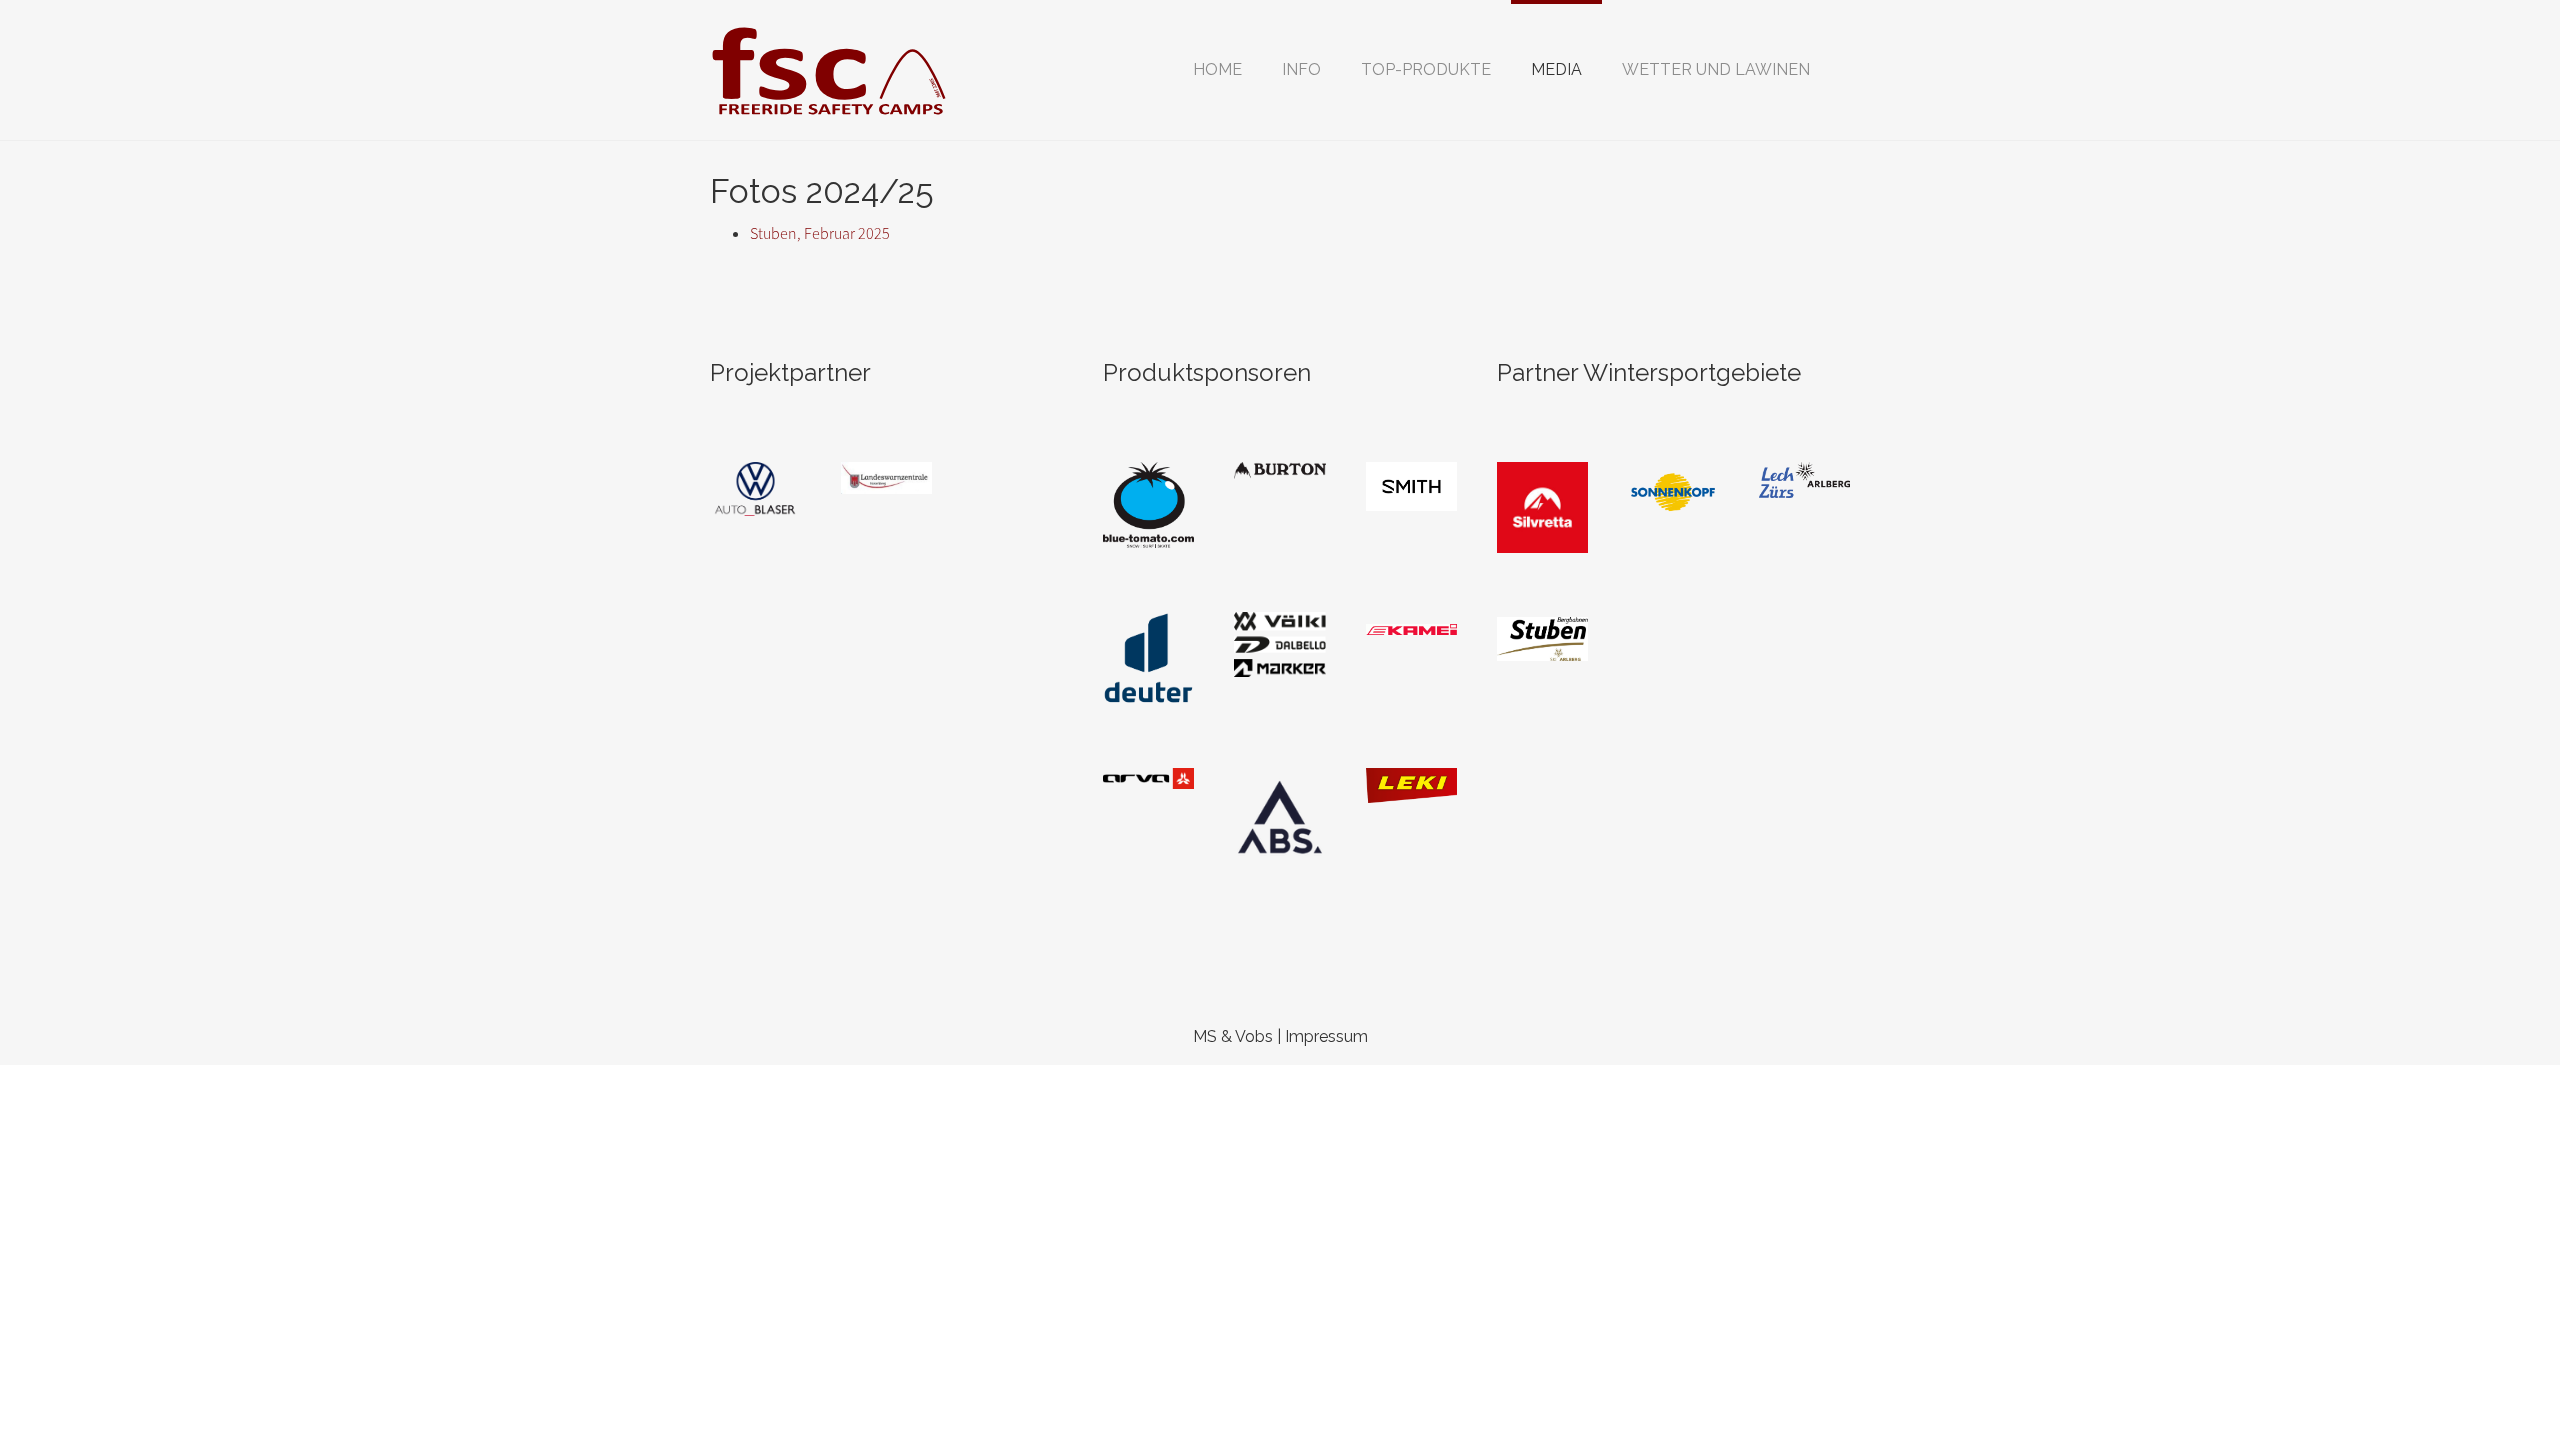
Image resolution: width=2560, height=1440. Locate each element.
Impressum (1326, 1036)
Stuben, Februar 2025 (820, 233)
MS (1205, 1036)
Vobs (1254, 1036)
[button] (1301, 70)
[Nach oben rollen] (2496, 1376)
